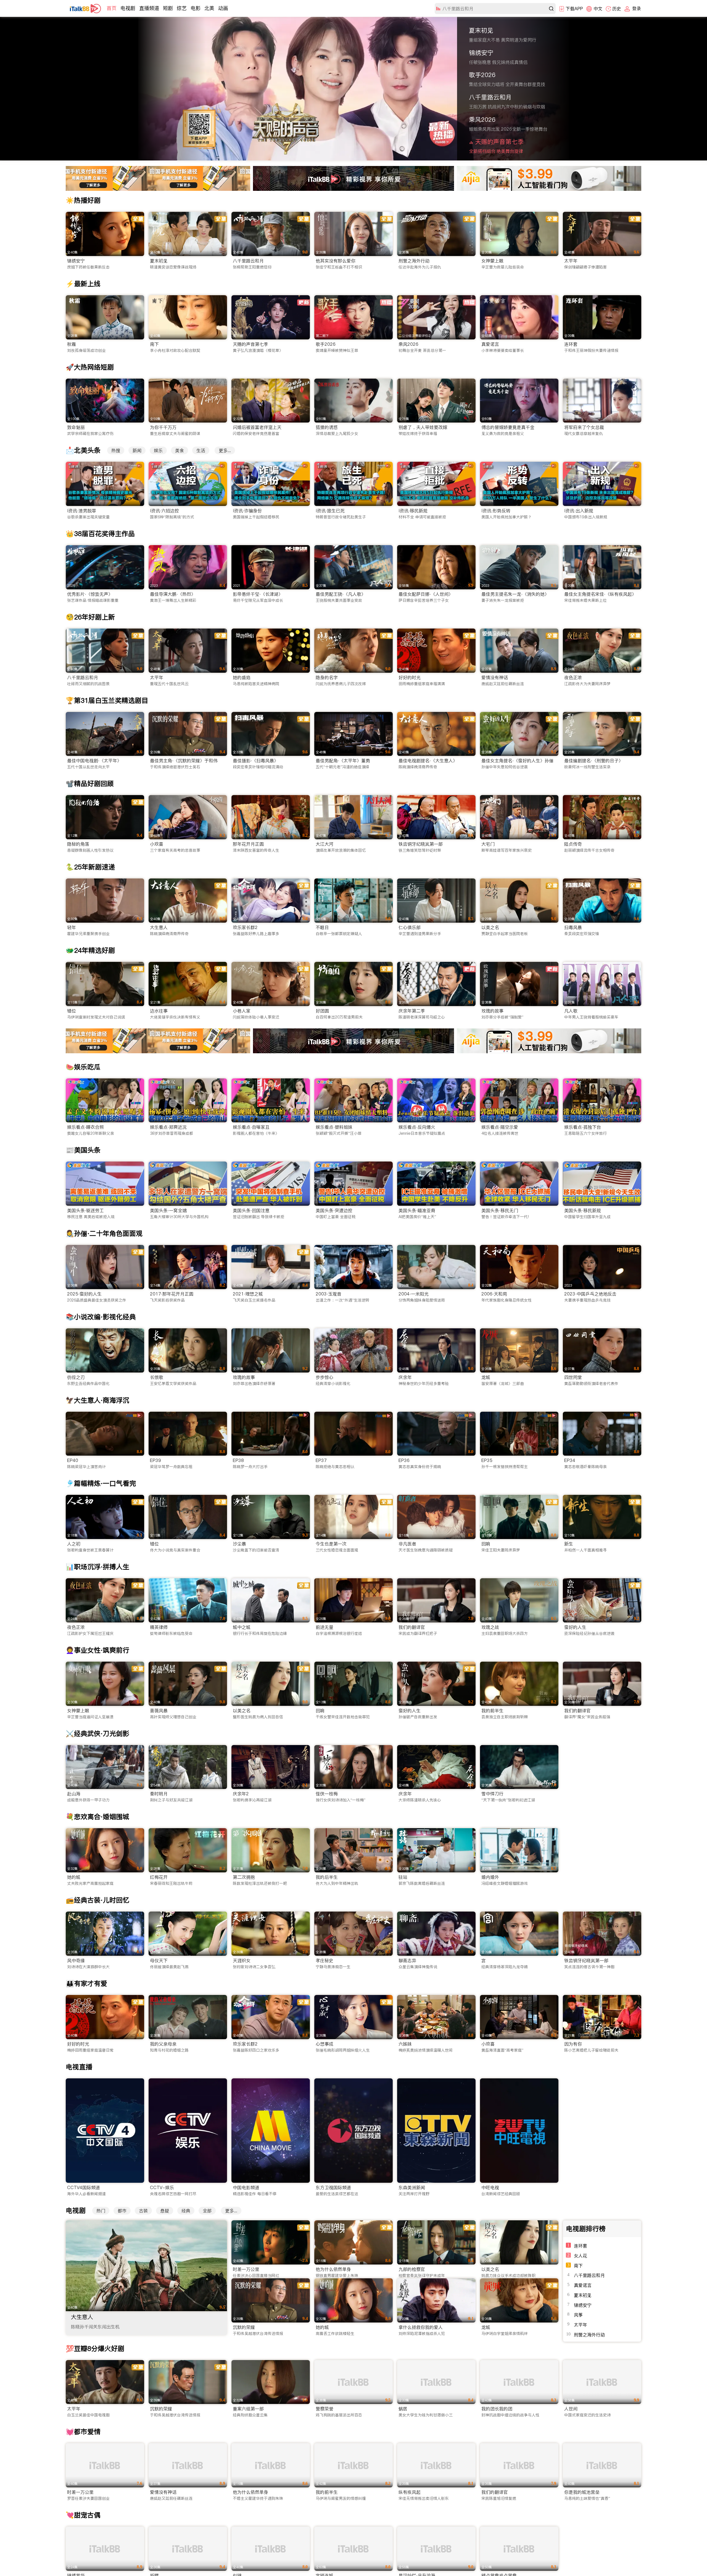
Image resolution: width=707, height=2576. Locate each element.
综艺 (182, 8)
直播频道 (149, 8)
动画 (223, 8)
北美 (209, 8)
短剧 (168, 8)
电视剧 (128, 8)
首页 (112, 8)
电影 (196, 8)
